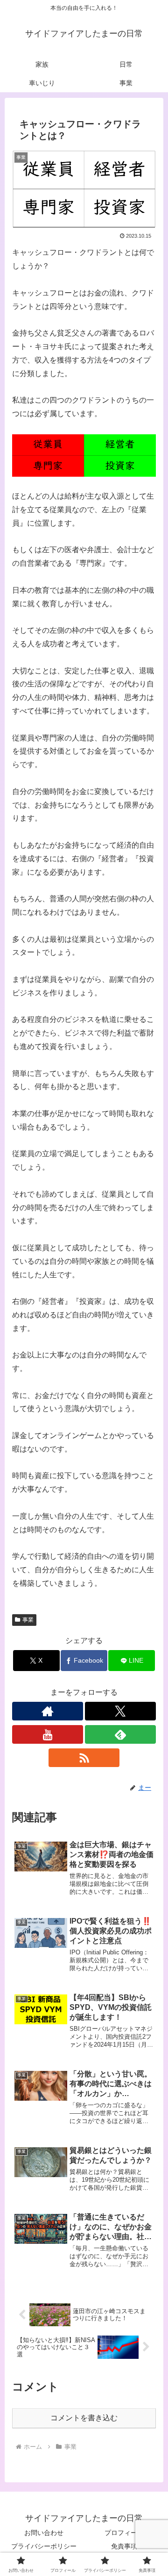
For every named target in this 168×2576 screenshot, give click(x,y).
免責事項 (124, 2546)
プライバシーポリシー (44, 2546)
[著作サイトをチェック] (48, 1711)
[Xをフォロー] (120, 1711)
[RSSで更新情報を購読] (84, 1758)
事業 (28, 1620)
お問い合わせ (44, 2533)
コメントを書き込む (84, 2418)
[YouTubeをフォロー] (48, 1734)
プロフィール (124, 2533)
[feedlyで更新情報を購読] (120, 1734)
